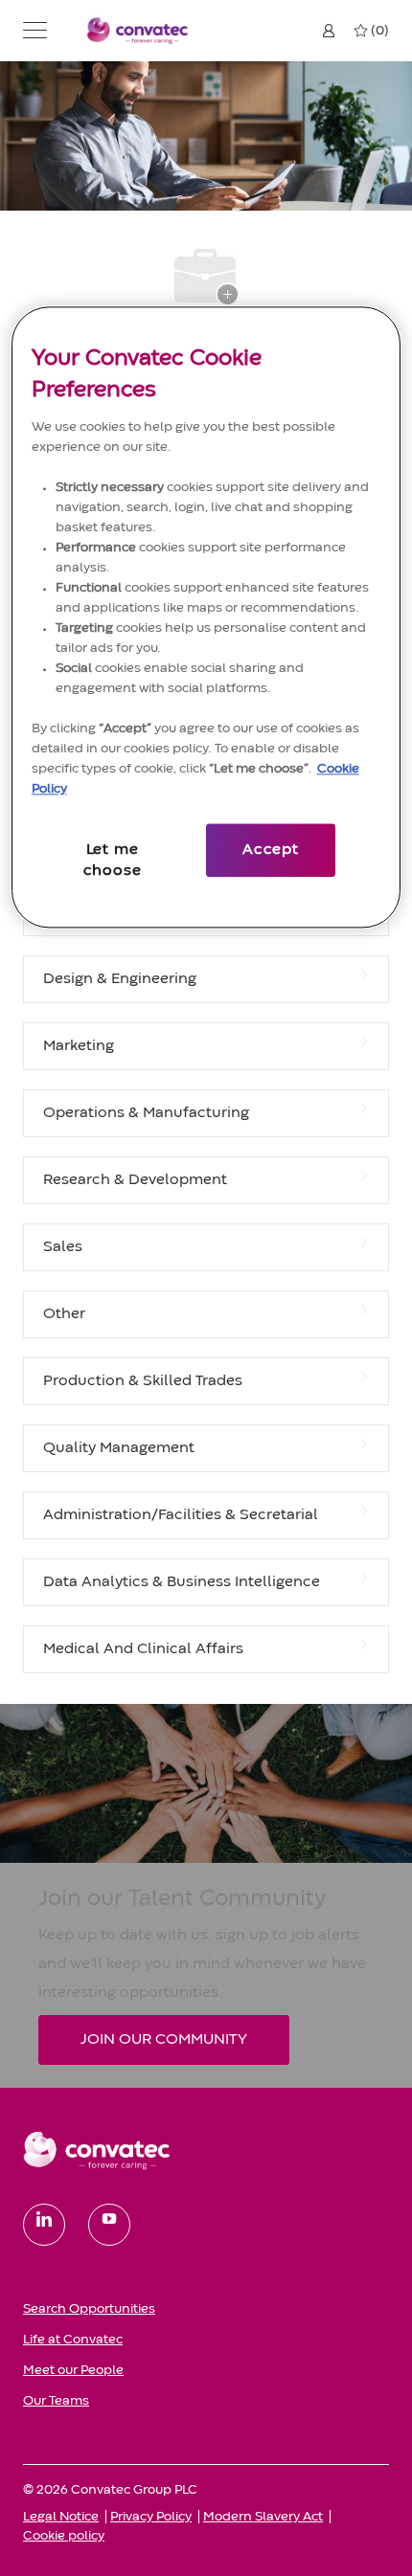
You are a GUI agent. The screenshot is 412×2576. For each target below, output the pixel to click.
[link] (206, 2150)
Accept (271, 850)
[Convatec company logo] (138, 30)
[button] (35, 31)
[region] (206, 617)
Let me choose (113, 861)
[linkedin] (44, 2225)
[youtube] (109, 2225)
